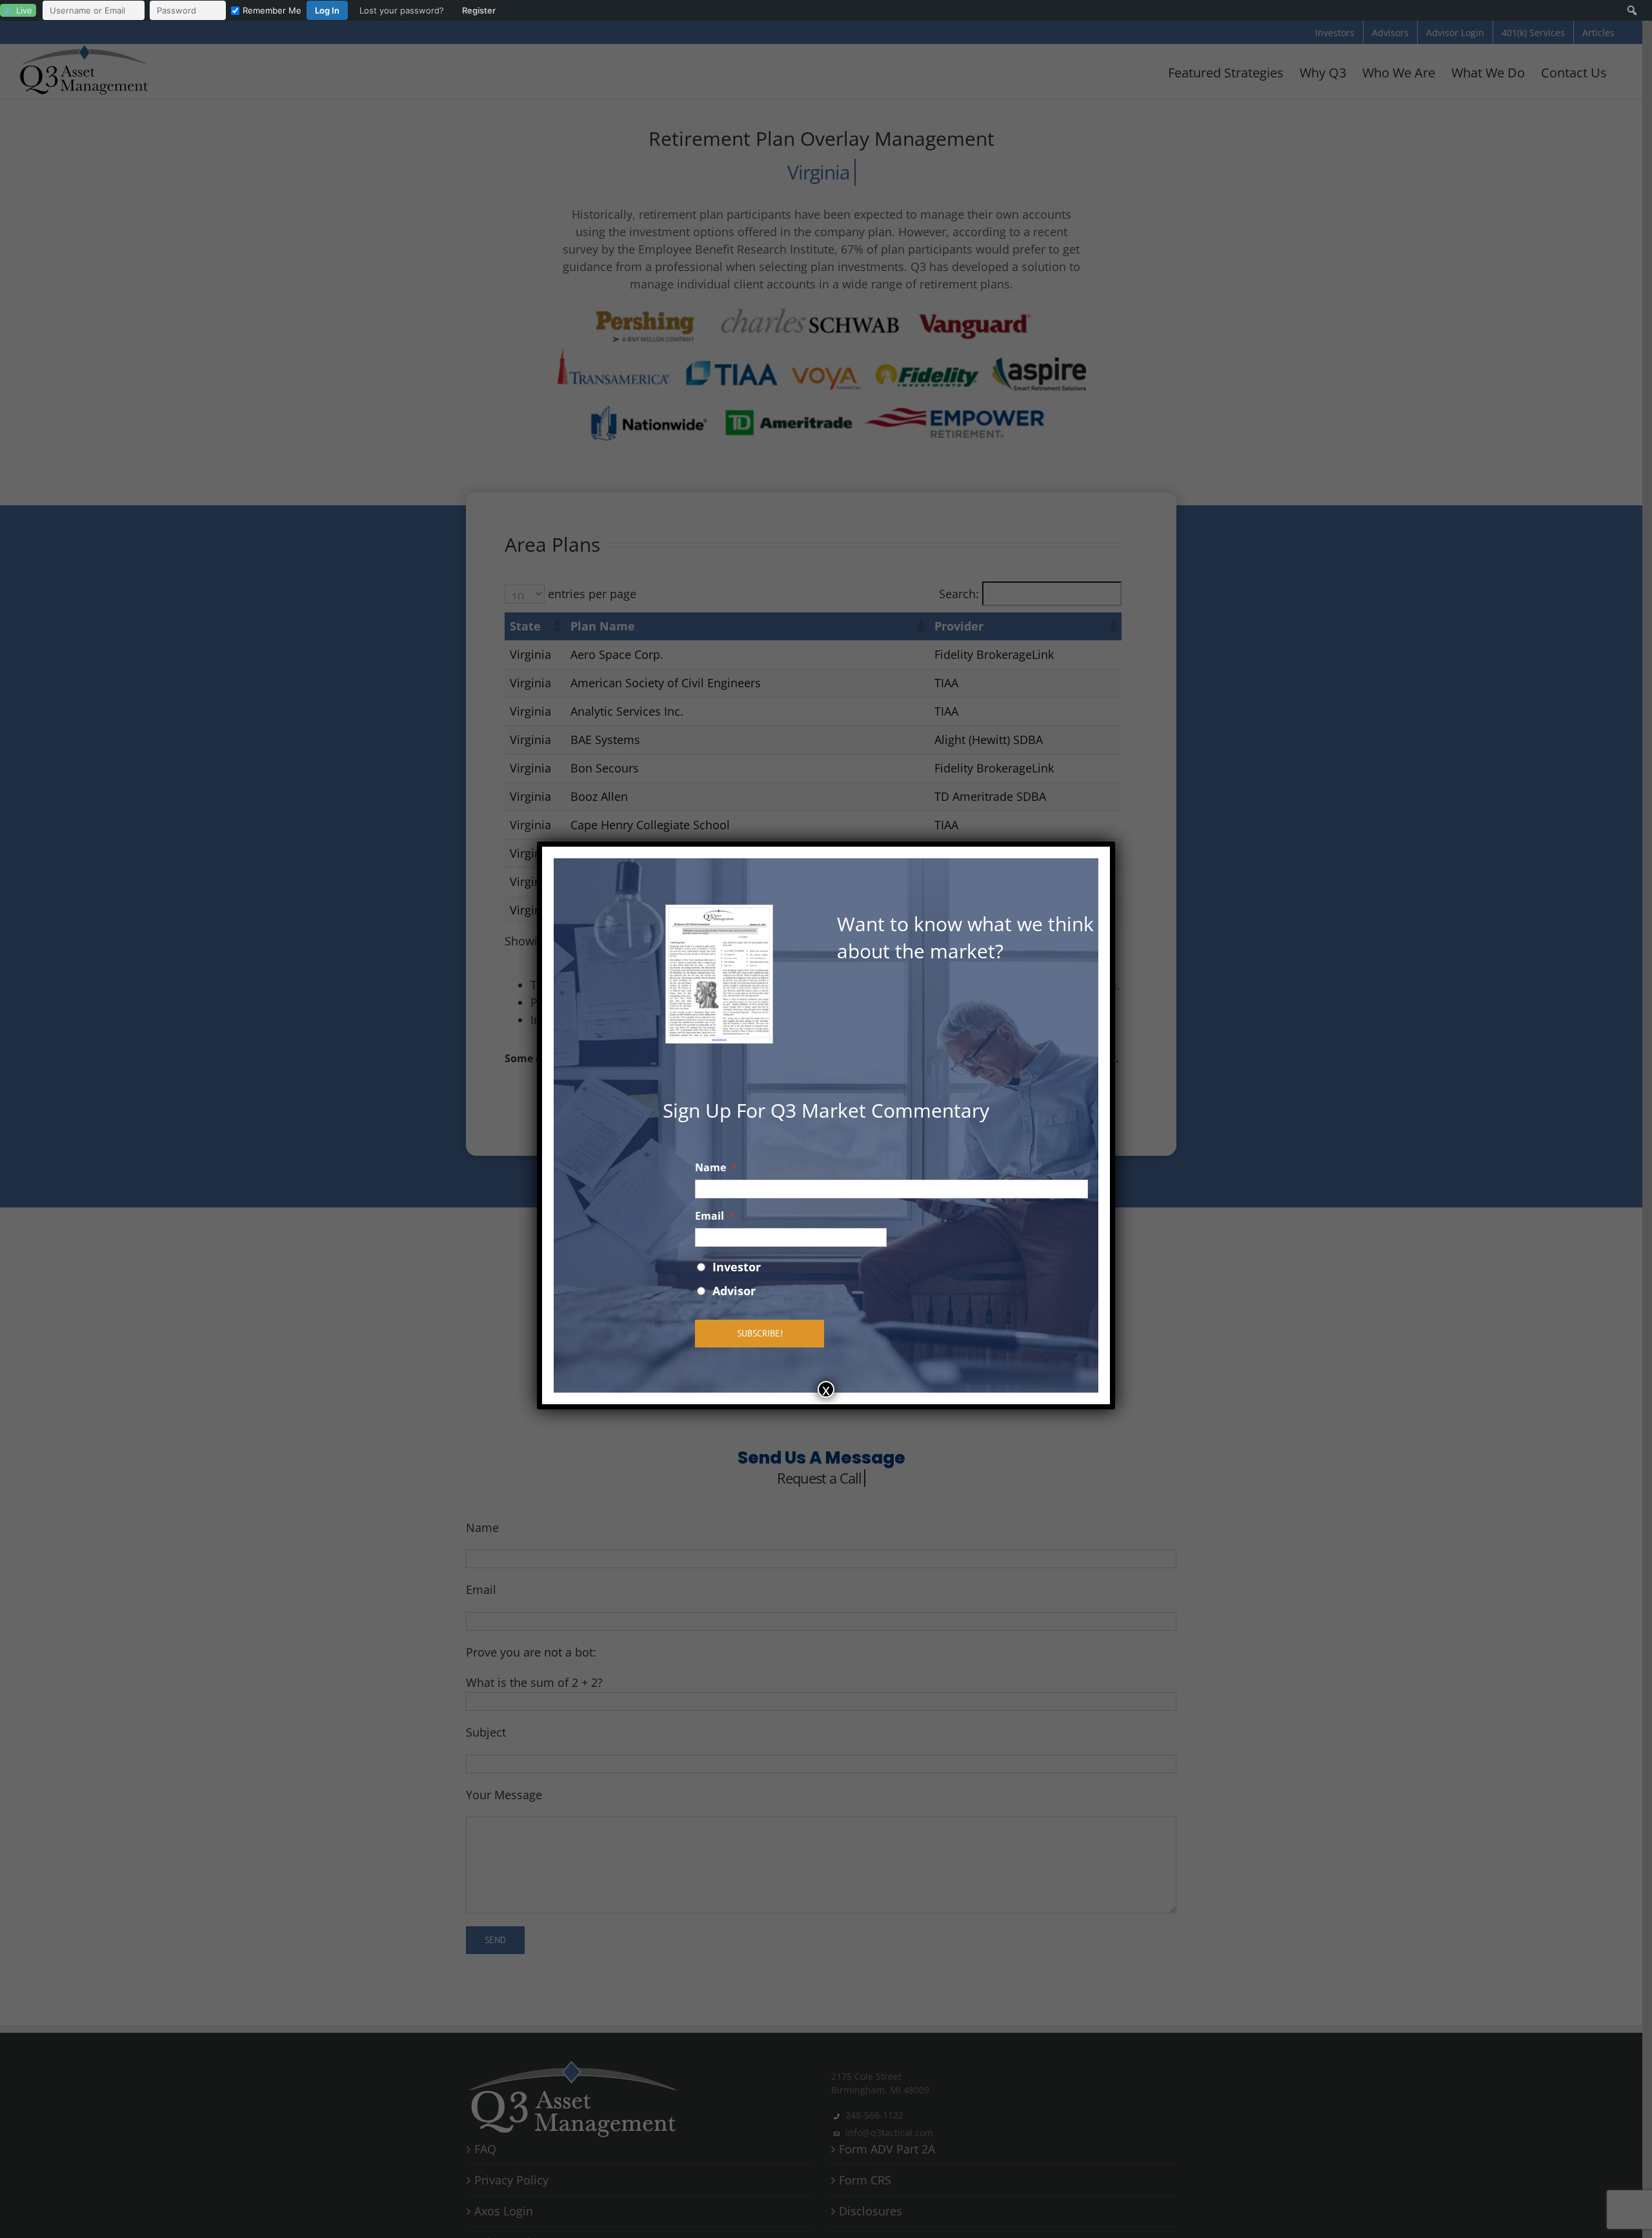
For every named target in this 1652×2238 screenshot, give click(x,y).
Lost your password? (402, 10)
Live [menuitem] (24, 10)
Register (479, 10)
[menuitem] (272, 10)
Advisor (734, 1291)
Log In (327, 10)
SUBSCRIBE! (760, 1333)
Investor (737, 1267)
